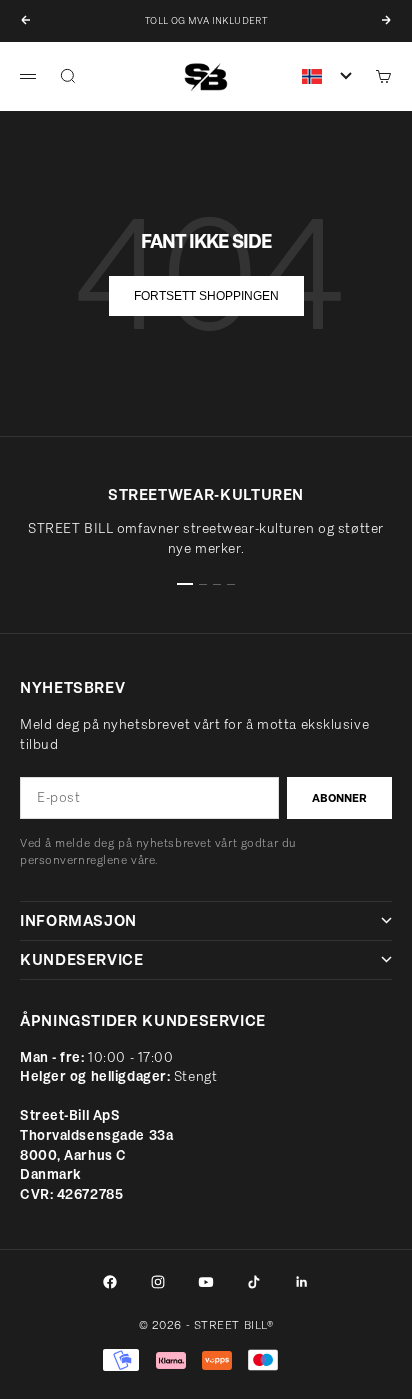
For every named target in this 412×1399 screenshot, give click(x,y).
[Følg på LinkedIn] (302, 1282)
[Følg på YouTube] (206, 1282)
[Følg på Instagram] (158, 1282)
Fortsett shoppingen (206, 296)
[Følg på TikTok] (254, 1282)
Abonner (339, 798)
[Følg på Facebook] (110, 1282)
